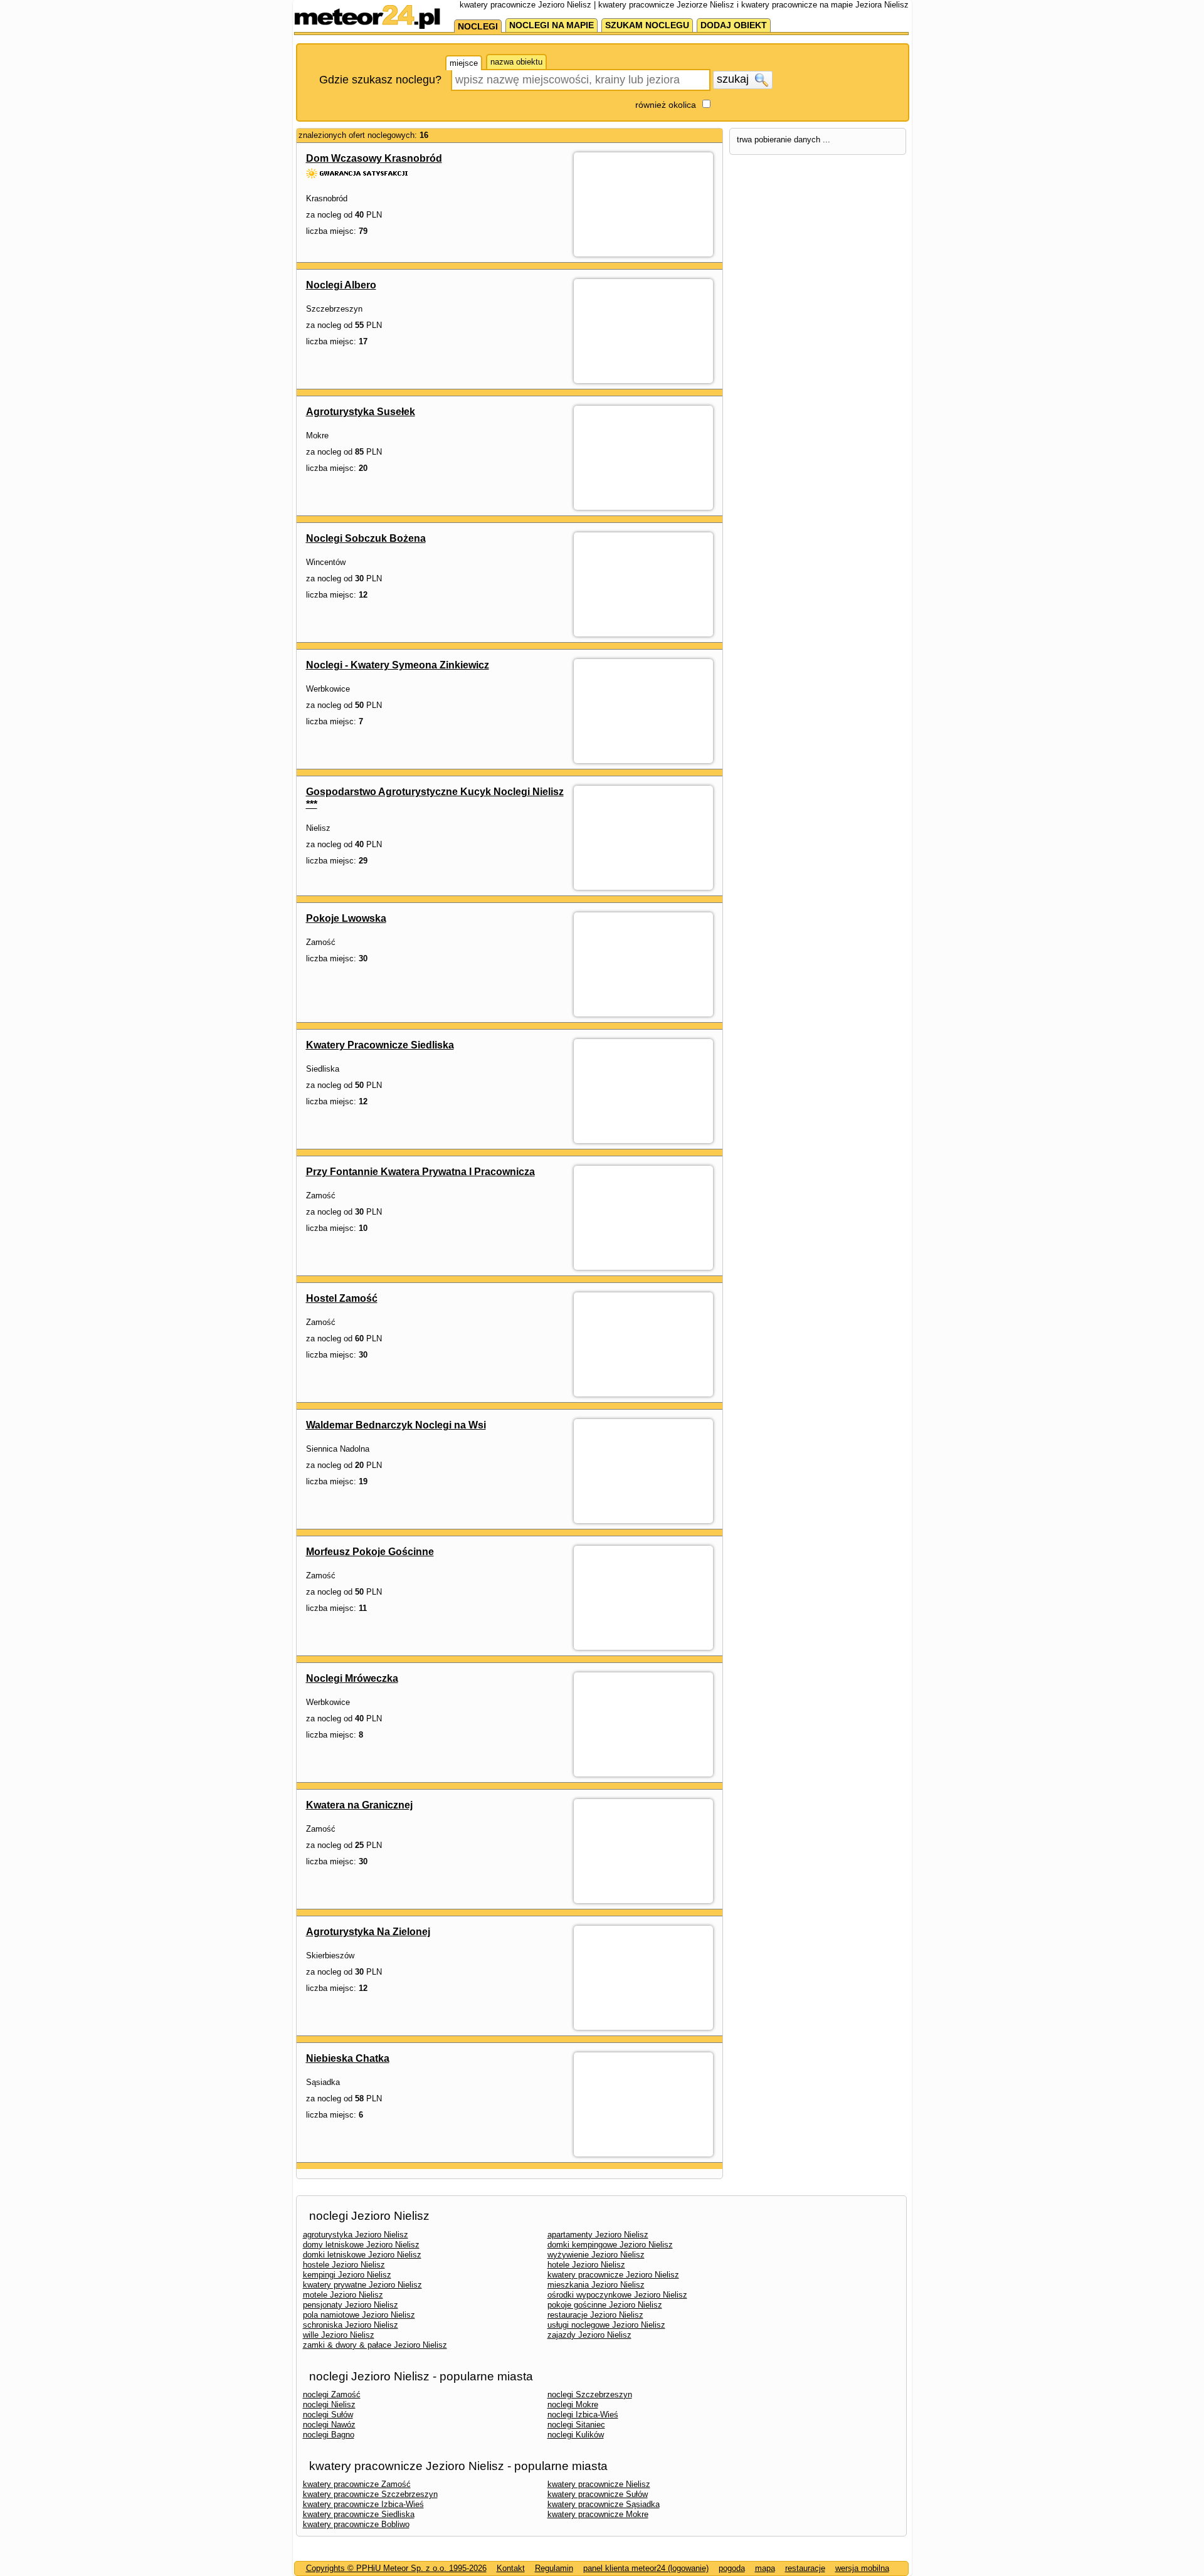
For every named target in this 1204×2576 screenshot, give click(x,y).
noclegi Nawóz (329, 2425)
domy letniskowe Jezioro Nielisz (361, 2245)
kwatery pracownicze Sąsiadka (604, 2504)
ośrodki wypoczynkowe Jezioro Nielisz (617, 2295)
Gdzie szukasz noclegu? (380, 80)
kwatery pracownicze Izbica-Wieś (363, 2504)
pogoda (732, 2568)
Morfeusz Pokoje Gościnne (370, 1552)
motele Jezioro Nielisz (343, 2295)
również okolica (666, 105)
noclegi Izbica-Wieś (583, 2415)
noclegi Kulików (576, 2435)
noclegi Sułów (328, 2415)
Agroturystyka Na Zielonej (368, 1932)
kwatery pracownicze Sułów (598, 2494)
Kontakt (511, 2568)
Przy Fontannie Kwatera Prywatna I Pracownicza (420, 1172)
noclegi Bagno (329, 2435)
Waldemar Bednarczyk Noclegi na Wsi (396, 1425)
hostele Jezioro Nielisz (344, 2265)
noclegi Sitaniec (576, 2425)
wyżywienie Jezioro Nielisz (596, 2255)
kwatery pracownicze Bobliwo (356, 2524)
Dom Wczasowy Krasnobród (374, 158)
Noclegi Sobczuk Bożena (366, 538)
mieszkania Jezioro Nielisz (596, 2285)
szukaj (734, 79)
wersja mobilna (862, 2568)
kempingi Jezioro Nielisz (347, 2275)
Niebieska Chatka (348, 2058)
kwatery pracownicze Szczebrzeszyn (370, 2494)
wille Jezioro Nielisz (339, 2335)
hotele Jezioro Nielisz (586, 2265)
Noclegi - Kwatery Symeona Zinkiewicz (398, 665)
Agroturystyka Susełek (361, 412)
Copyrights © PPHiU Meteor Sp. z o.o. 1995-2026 (396, 2568)
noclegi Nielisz (329, 2404)
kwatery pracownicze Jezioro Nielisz (613, 2275)
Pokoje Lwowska (346, 918)
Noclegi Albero (341, 285)
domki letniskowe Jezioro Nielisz (362, 2255)
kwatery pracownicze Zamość (357, 2484)
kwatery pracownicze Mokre (598, 2514)
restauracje (805, 2568)
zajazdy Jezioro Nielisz (589, 2335)
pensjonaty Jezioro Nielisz (351, 2305)
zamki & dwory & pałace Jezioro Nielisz (375, 2345)
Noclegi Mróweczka (352, 1678)
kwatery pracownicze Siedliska (359, 2514)
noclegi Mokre (573, 2404)
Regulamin (554, 2568)
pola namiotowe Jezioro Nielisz (359, 2315)
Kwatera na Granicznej (359, 1805)
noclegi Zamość (332, 2394)
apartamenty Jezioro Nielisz (598, 2235)
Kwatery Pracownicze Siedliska (380, 1045)
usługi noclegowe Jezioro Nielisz (606, 2325)
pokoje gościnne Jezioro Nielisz (605, 2305)
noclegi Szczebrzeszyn (590, 2394)
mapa (765, 2568)
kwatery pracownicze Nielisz (599, 2484)
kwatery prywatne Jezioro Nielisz (362, 2285)
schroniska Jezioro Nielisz (351, 2325)
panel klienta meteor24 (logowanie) (646, 2568)
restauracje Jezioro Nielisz (595, 2315)
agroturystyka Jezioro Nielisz (356, 2235)
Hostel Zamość (342, 1298)
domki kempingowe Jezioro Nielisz (610, 2245)
